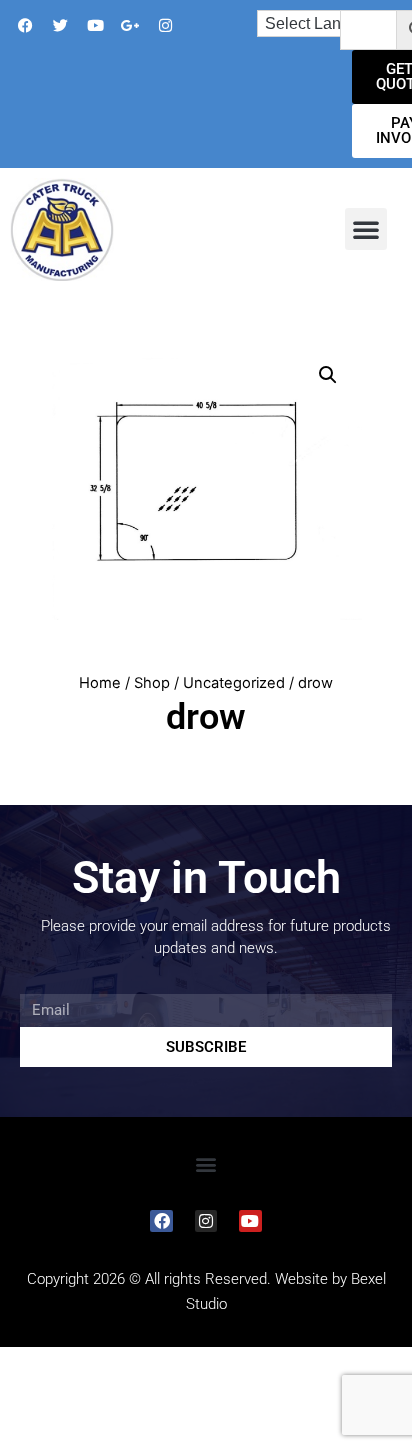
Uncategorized (234, 683)
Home (100, 683)
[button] (366, 229)
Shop (152, 683)
